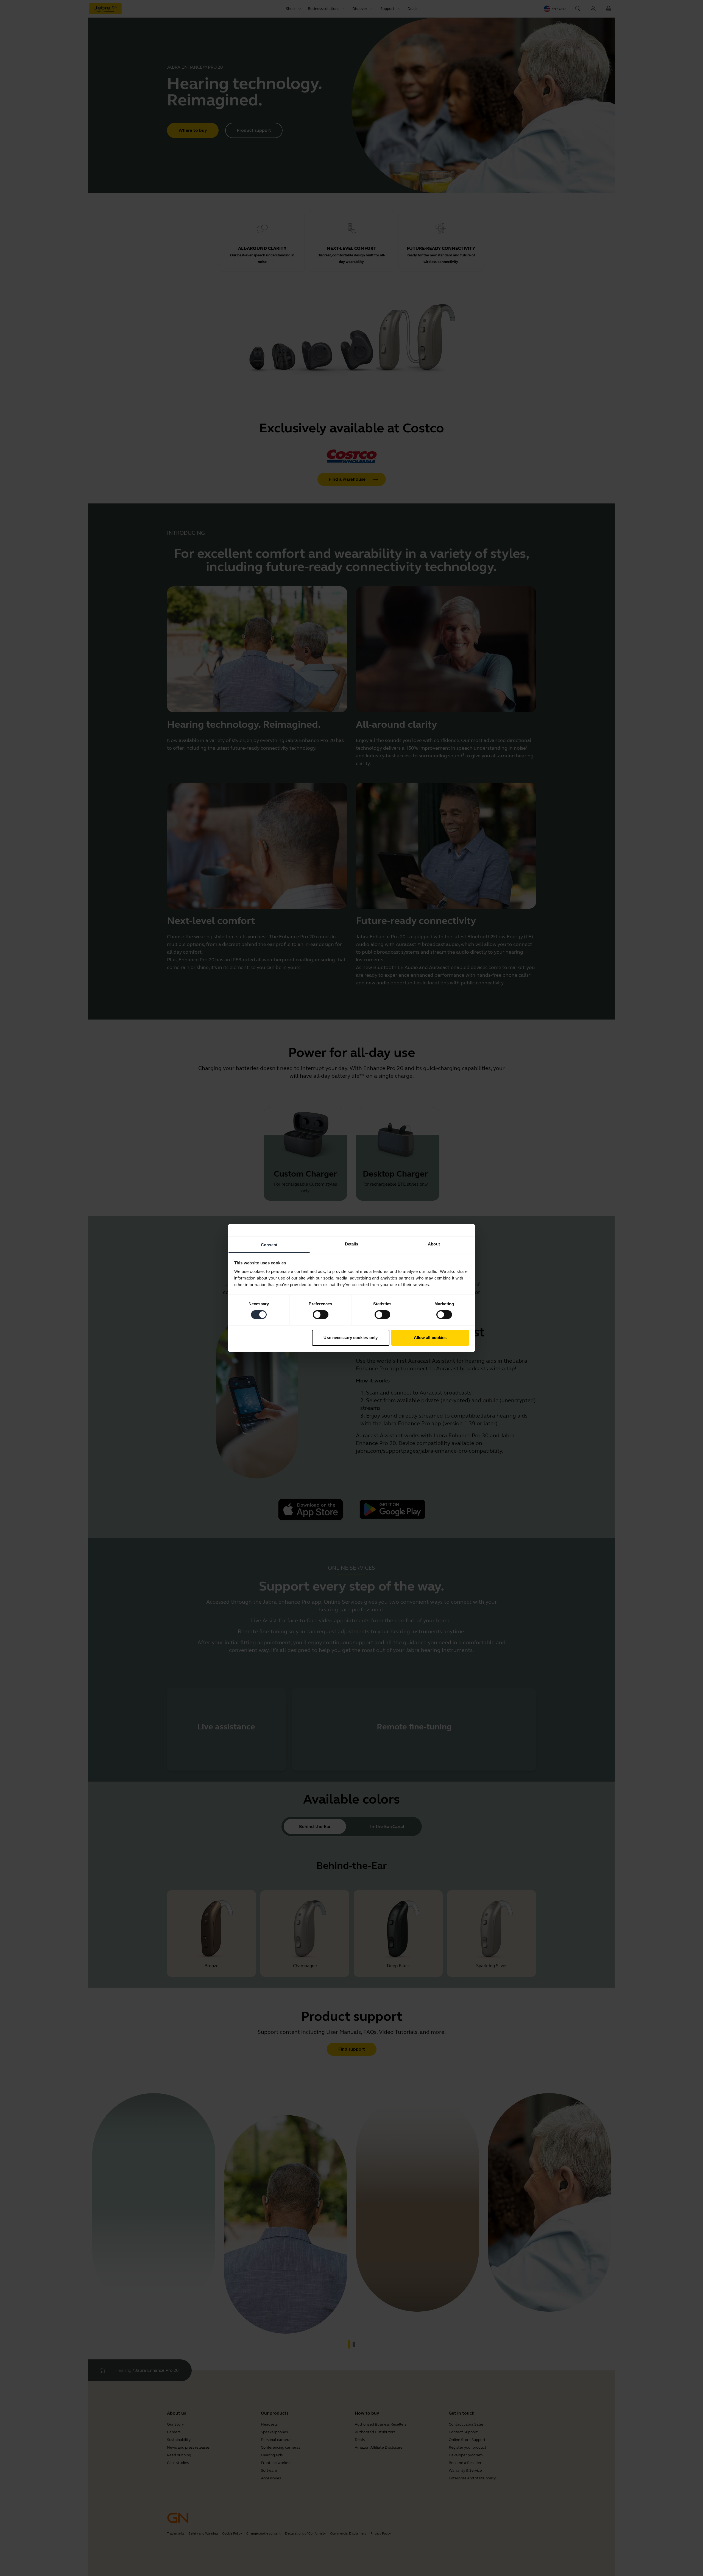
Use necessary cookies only (351, 1338)
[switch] (321, 1315)
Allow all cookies (430, 1338)
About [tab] (434, 1244)
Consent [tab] (269, 1245)
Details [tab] (352, 1244)
